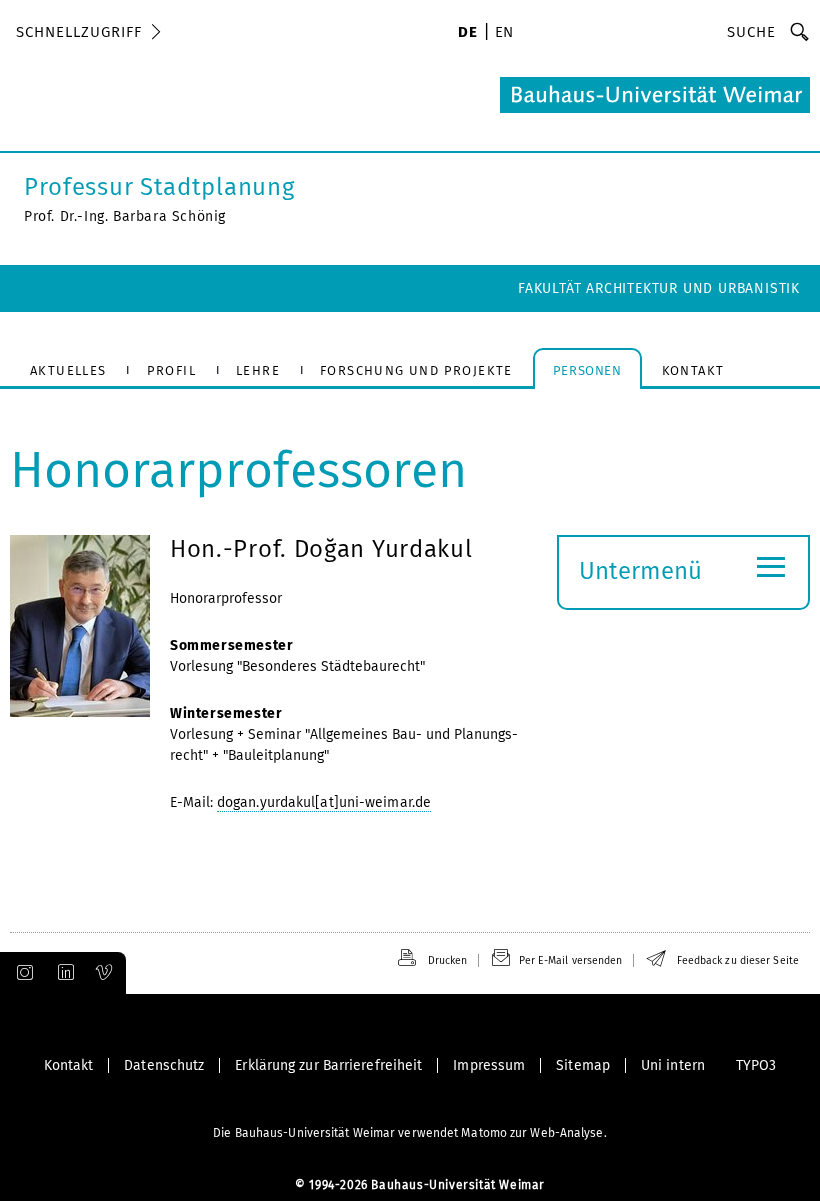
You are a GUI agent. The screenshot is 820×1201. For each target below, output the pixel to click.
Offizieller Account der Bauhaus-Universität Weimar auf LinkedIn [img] (63, 973)
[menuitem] (467, 34)
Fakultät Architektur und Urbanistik (659, 288)
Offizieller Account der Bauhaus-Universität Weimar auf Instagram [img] (21, 973)
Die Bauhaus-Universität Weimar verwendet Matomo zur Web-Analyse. (409, 1133)
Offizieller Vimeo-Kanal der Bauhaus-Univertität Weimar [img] (105, 973)
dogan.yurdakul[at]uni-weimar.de (324, 802)
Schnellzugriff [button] (79, 32)
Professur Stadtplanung (159, 187)
